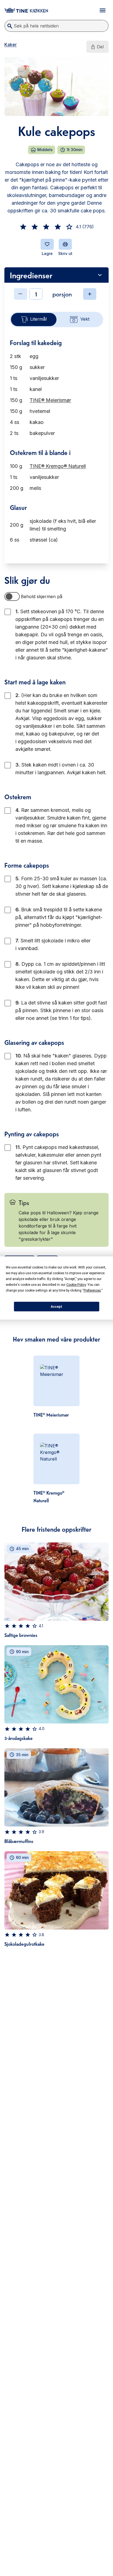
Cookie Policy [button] (76, 1285)
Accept (56, 1307)
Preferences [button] (92, 1290)
